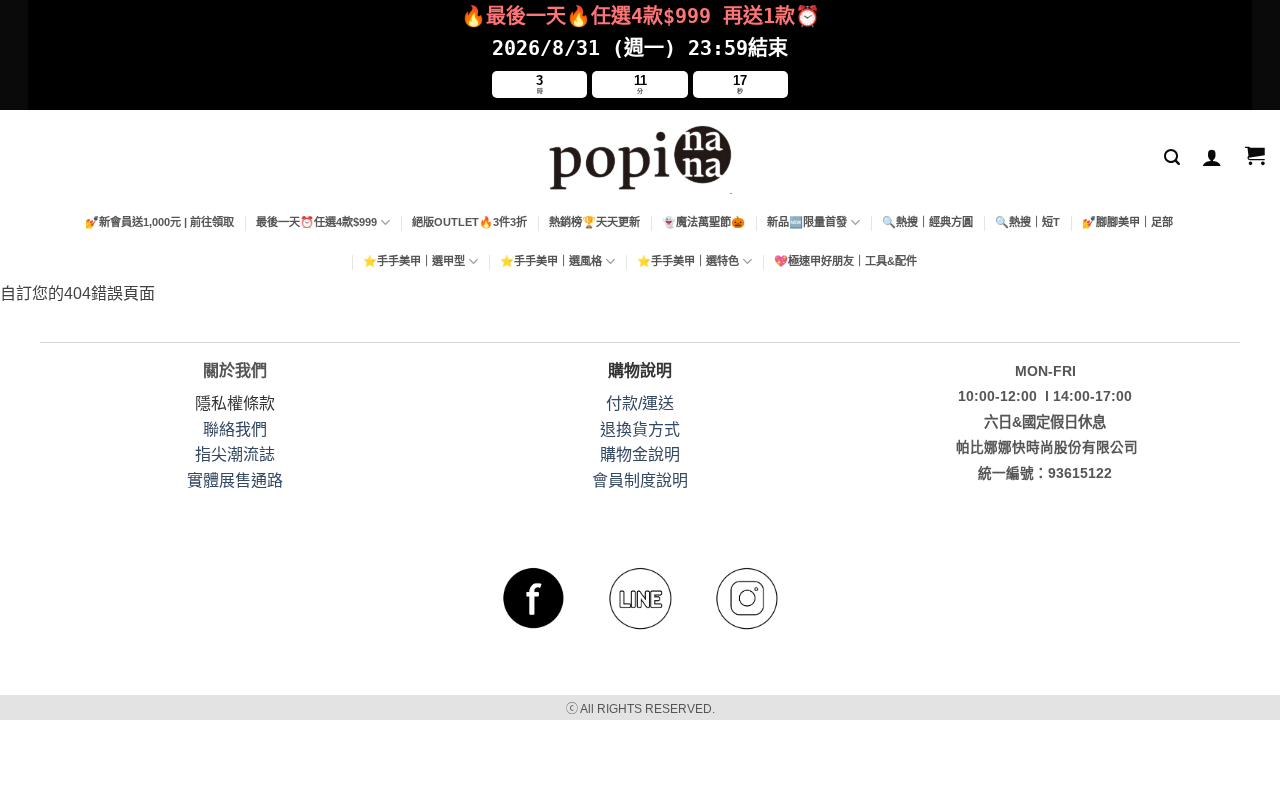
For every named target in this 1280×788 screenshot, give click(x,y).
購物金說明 (640, 454)
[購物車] (1255, 157)
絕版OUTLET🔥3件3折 (469, 222)
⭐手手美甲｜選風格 (551, 261)
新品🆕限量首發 (807, 222)
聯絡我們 (235, 429)
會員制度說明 (640, 480)
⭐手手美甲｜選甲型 (414, 261)
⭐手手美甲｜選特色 (688, 261)
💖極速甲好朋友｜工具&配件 (845, 261)
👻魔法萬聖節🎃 (703, 222)
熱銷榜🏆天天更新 (594, 222)
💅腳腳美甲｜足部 (1127, 222)
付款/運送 (640, 403)
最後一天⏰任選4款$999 (316, 222)
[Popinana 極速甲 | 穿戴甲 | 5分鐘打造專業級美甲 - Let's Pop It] (640, 156)
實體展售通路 (235, 480)
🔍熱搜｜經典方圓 (927, 222)
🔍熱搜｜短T (1027, 222)
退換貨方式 (640, 429)
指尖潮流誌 (235, 454)
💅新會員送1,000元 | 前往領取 (159, 222)
